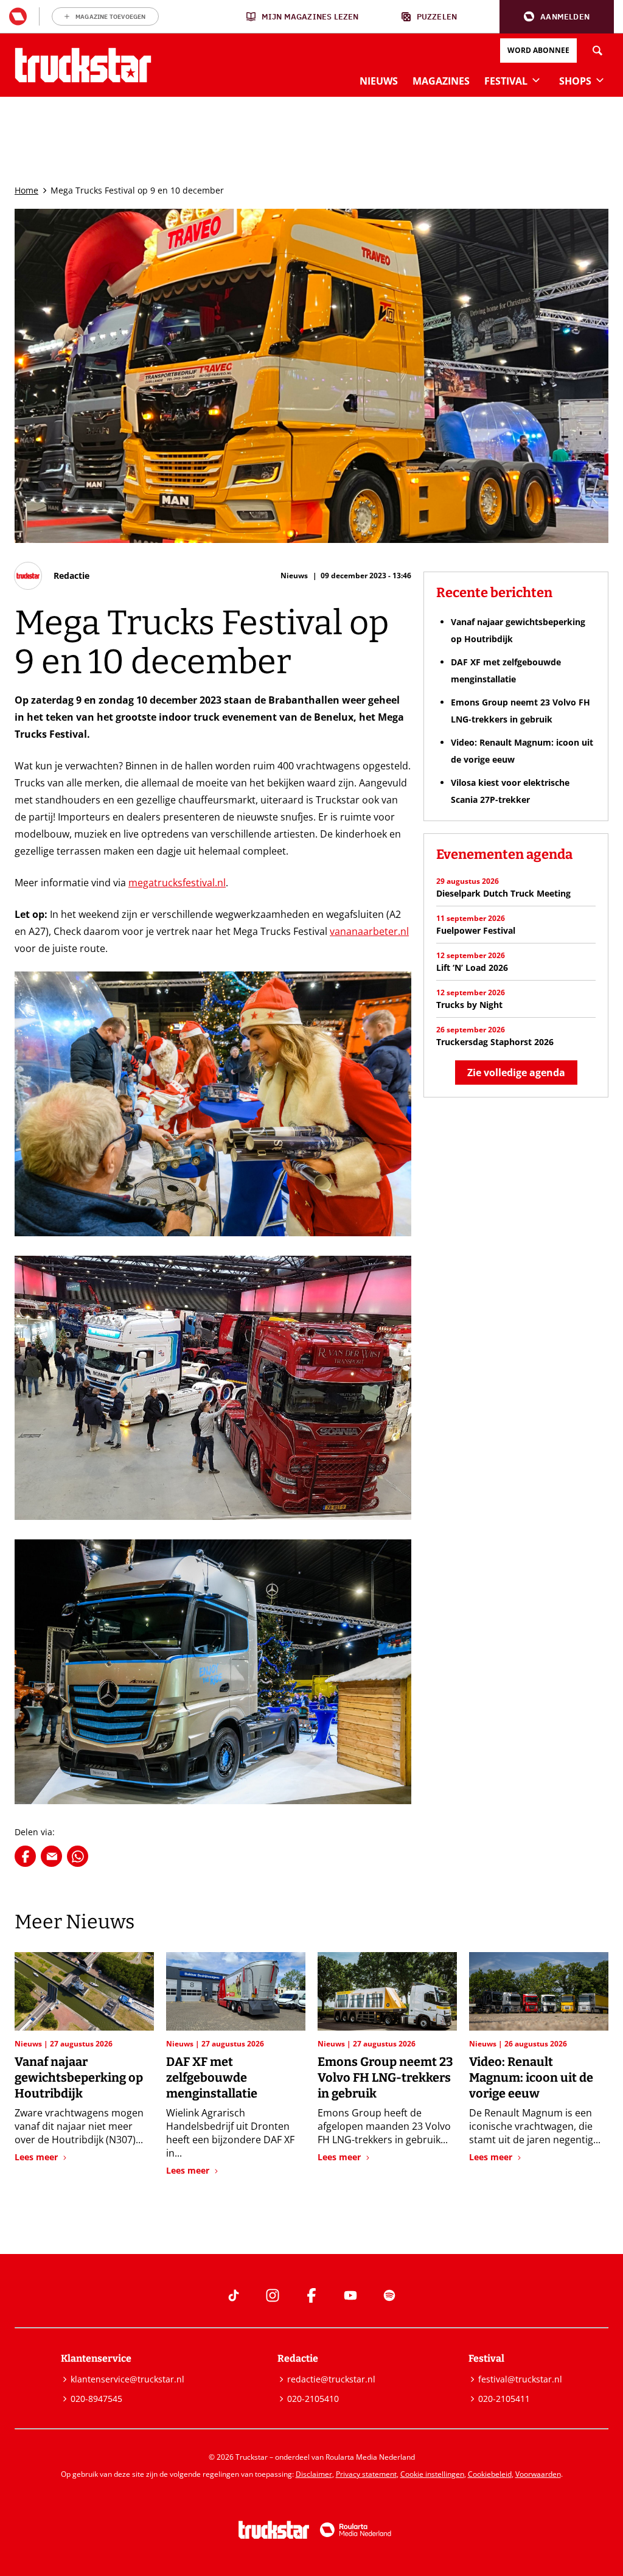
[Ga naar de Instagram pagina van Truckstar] (273, 2295)
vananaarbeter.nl (369, 931)
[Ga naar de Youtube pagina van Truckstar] (350, 2295)
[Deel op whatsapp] (78, 1856)
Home (26, 190)
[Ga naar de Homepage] (83, 65)
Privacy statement (366, 2474)
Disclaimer (314, 2474)
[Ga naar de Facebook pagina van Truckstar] (311, 2295)
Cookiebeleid (490, 2474)
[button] (557, 17)
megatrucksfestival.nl (177, 883)
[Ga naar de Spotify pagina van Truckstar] (389, 2295)
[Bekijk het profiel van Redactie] (52, 576)
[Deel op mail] (51, 1856)
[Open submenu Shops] (600, 80)
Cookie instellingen (432, 2474)
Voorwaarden (538, 2474)
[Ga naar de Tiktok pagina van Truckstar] (234, 2295)
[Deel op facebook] (25, 1856)
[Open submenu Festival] (536, 80)
